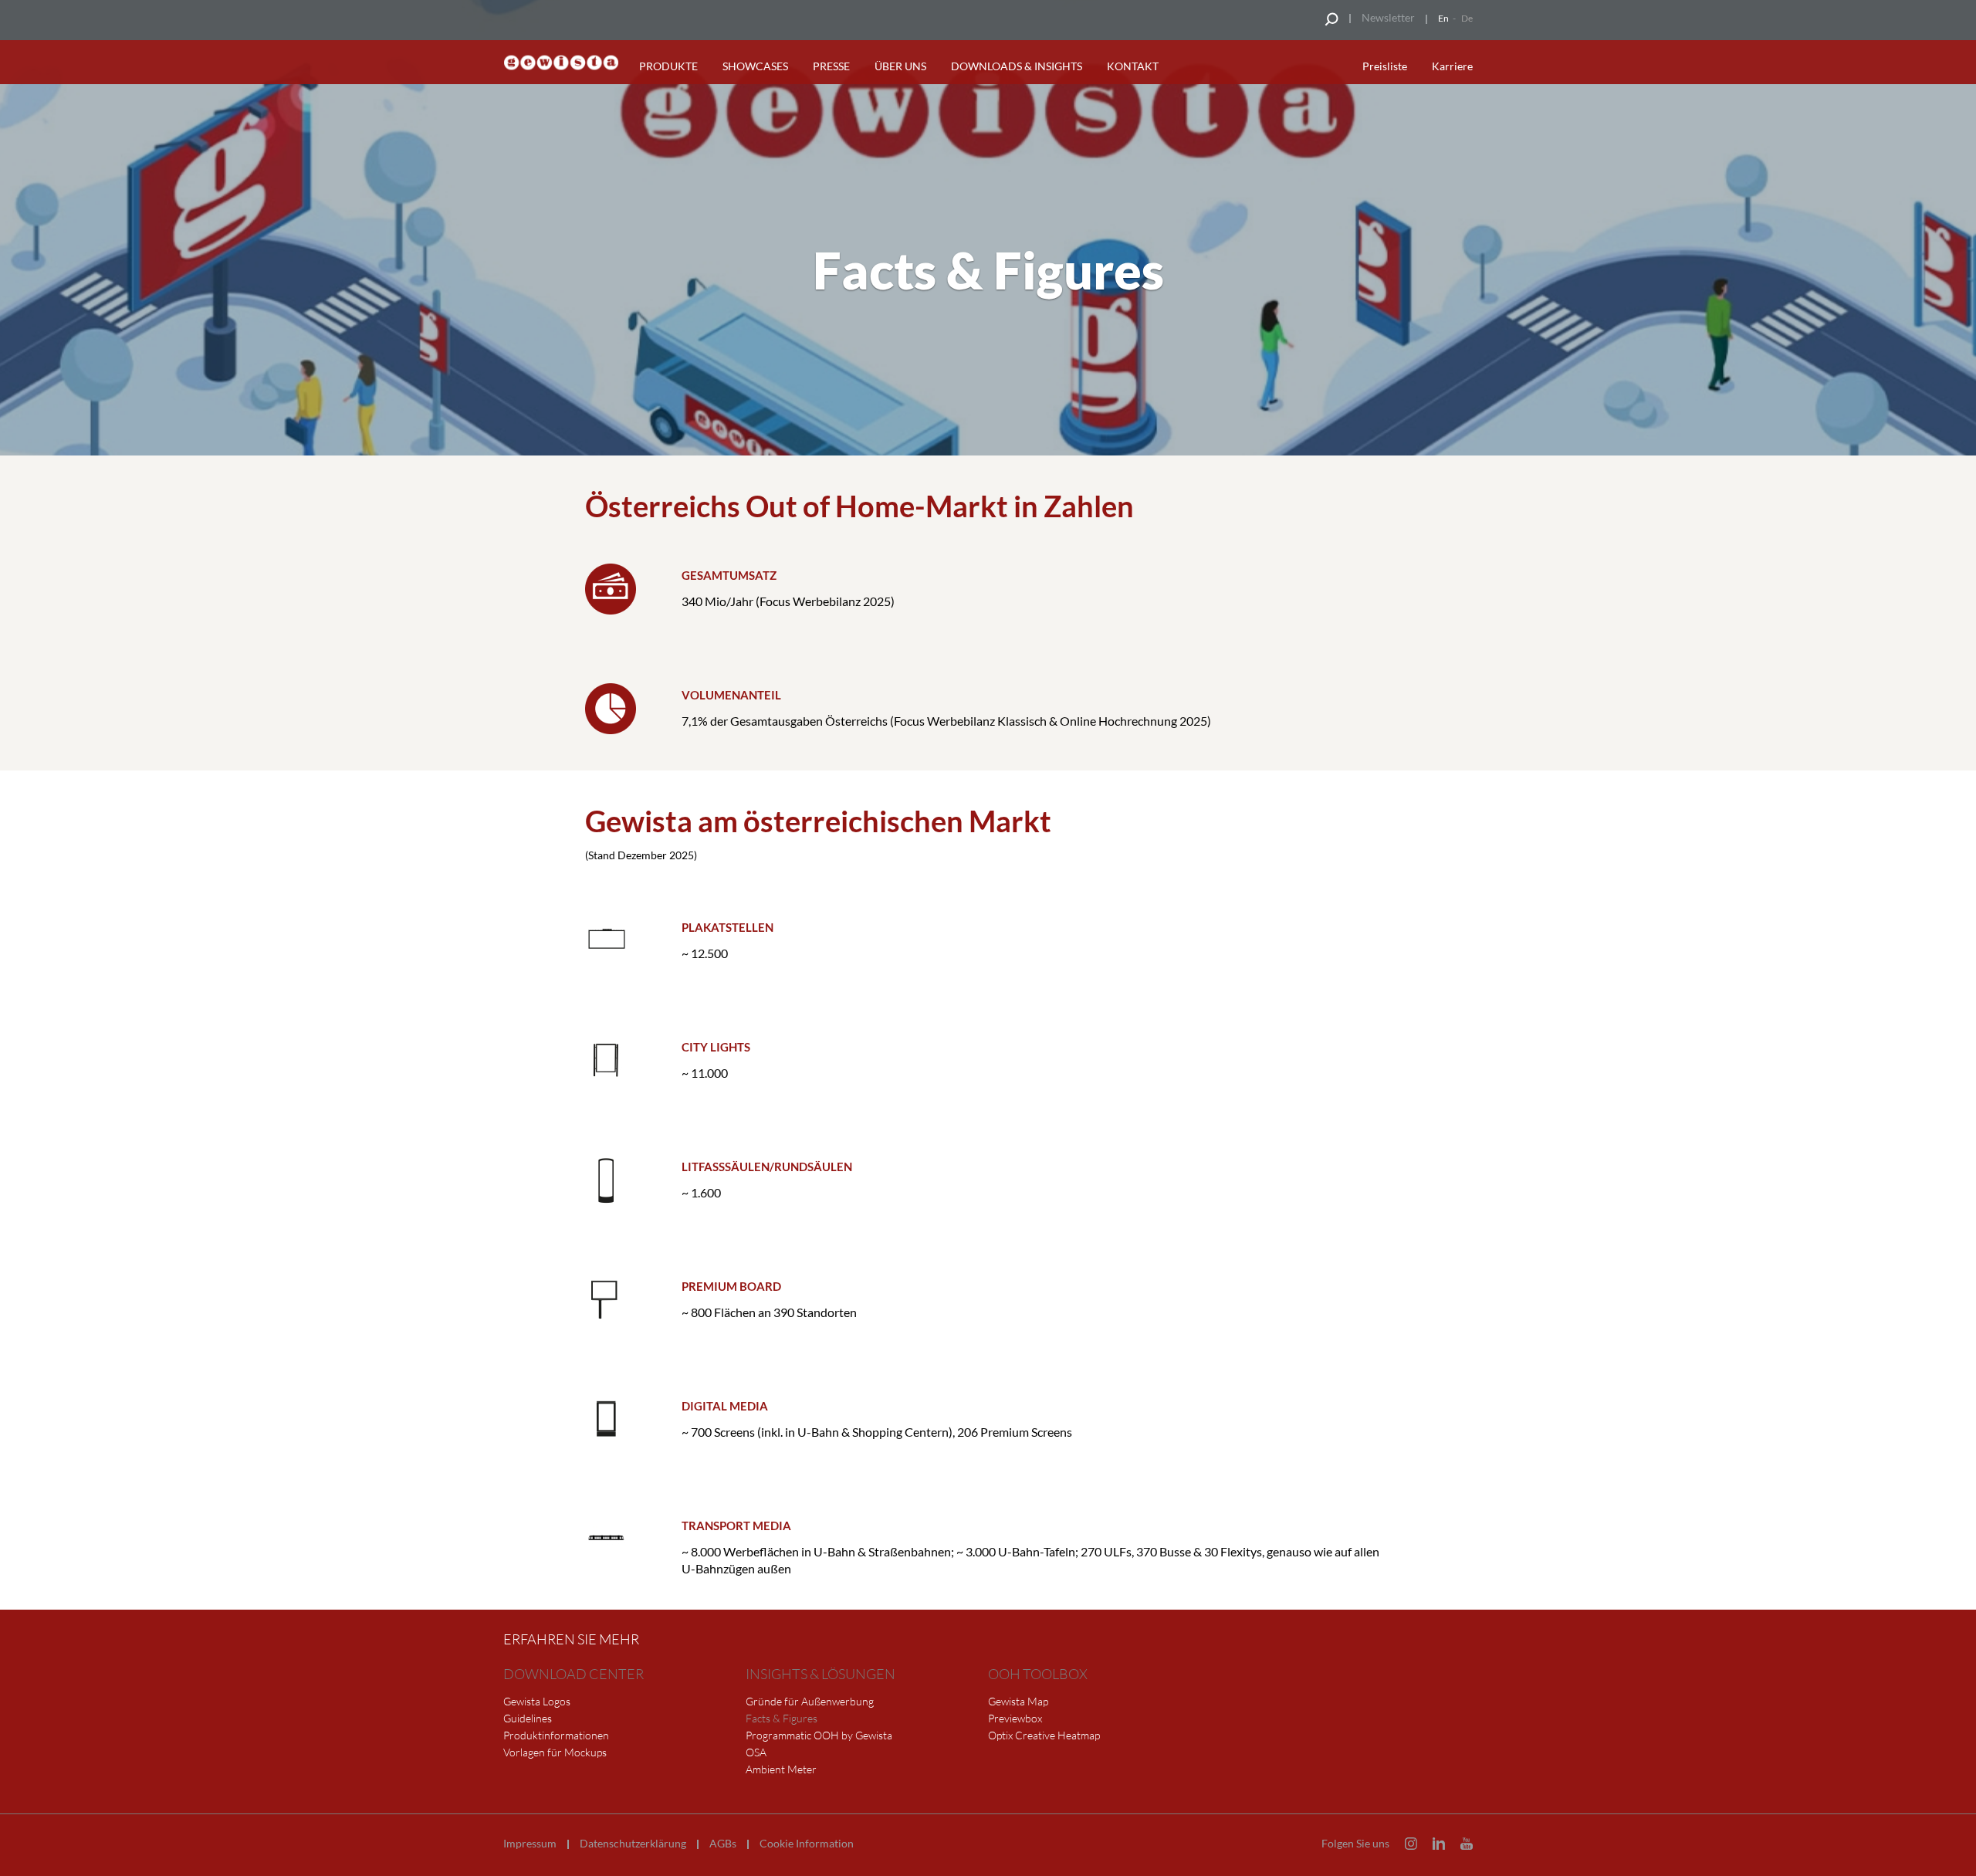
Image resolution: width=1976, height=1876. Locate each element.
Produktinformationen (556, 1735)
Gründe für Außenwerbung (810, 1701)
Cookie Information (807, 1844)
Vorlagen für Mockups (555, 1752)
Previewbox (1015, 1718)
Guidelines (528, 1718)
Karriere (1452, 66)
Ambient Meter (781, 1769)
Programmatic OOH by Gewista (819, 1735)
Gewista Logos (537, 1701)
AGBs (723, 1844)
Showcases (755, 66)
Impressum (530, 1844)
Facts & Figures (782, 1718)
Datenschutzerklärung (633, 1844)
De (1467, 18)
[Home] (561, 63)
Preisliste (1385, 66)
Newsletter (1388, 17)
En (1443, 18)
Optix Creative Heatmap (1044, 1735)
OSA (756, 1752)
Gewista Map (1018, 1701)
